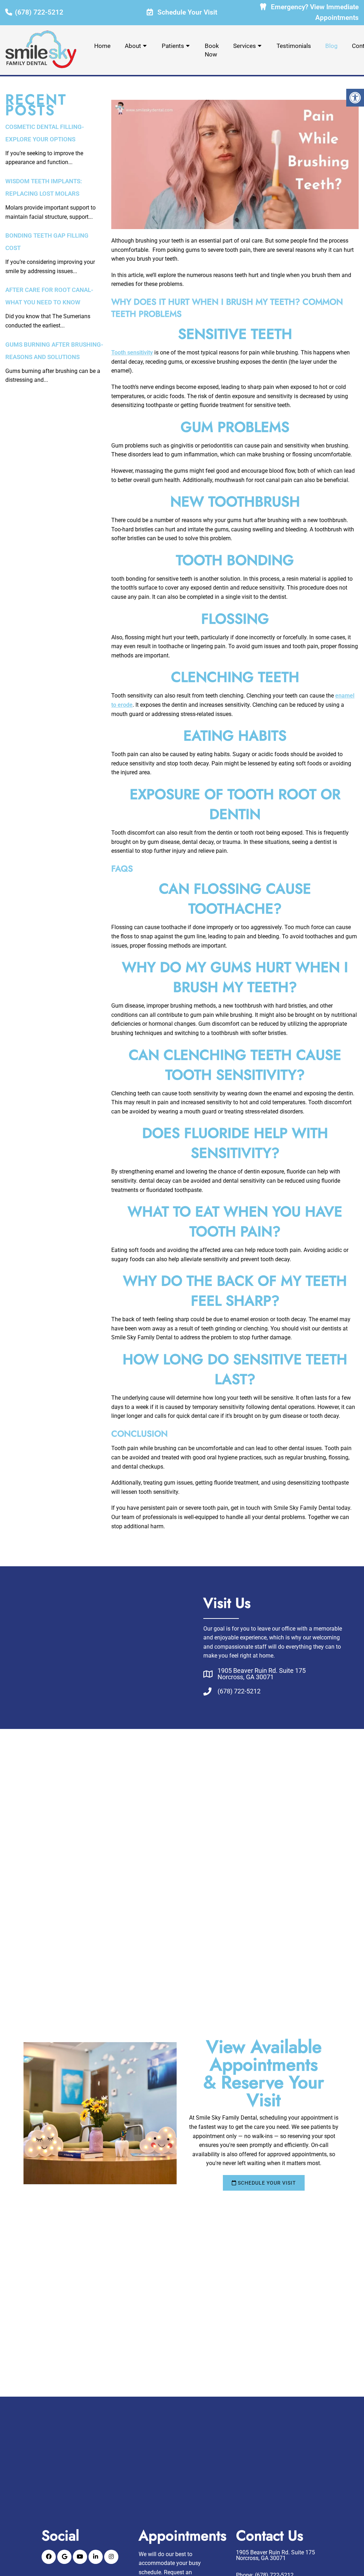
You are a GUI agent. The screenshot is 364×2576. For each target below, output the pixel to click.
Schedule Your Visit (186, 12)
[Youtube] (80, 2557)
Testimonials (294, 46)
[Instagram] (111, 2557)
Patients (173, 46)
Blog (331, 46)
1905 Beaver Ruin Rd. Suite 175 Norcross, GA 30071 (262, 1674)
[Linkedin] (96, 2557)
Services (245, 46)
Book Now (212, 50)
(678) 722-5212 (39, 12)
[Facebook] (49, 2557)
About (133, 46)
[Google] (64, 2557)
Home (102, 46)
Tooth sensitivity (132, 352)
